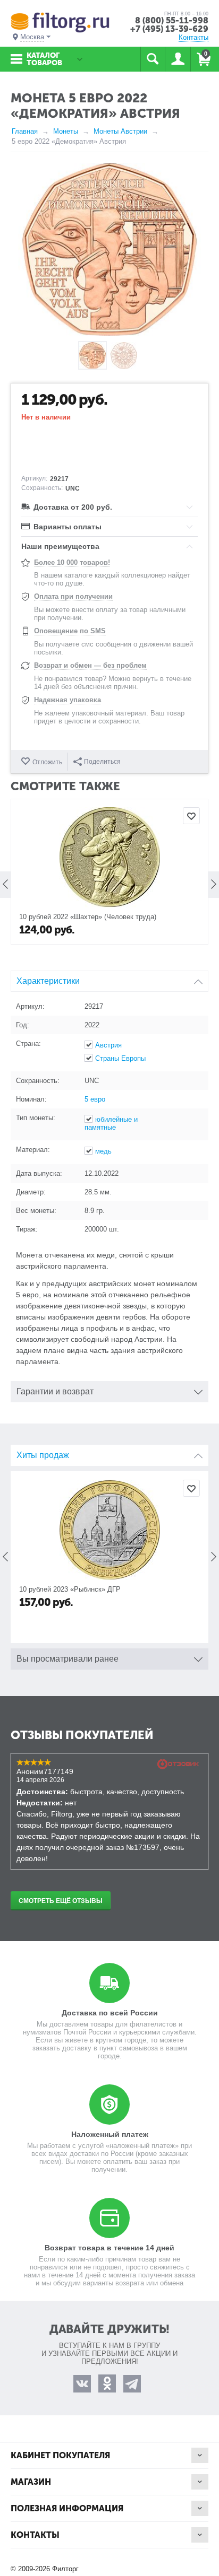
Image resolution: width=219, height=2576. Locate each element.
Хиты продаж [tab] (43, 1455)
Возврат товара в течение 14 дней (109, 2248)
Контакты (193, 37)
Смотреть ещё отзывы (61, 1901)
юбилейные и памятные (111, 1123)
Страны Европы (120, 1058)
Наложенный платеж (110, 2134)
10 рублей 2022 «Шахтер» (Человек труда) (88, 917)
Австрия (108, 1045)
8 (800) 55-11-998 (172, 20)
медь (103, 1151)
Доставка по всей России (110, 2013)
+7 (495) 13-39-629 (169, 29)
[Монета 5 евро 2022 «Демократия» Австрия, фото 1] (109, 249)
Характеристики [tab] (48, 981)
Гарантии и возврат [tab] (55, 1391)
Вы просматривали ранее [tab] (68, 1659)
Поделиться (102, 762)
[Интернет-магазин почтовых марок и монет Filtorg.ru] (60, 22)
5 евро (95, 1099)
